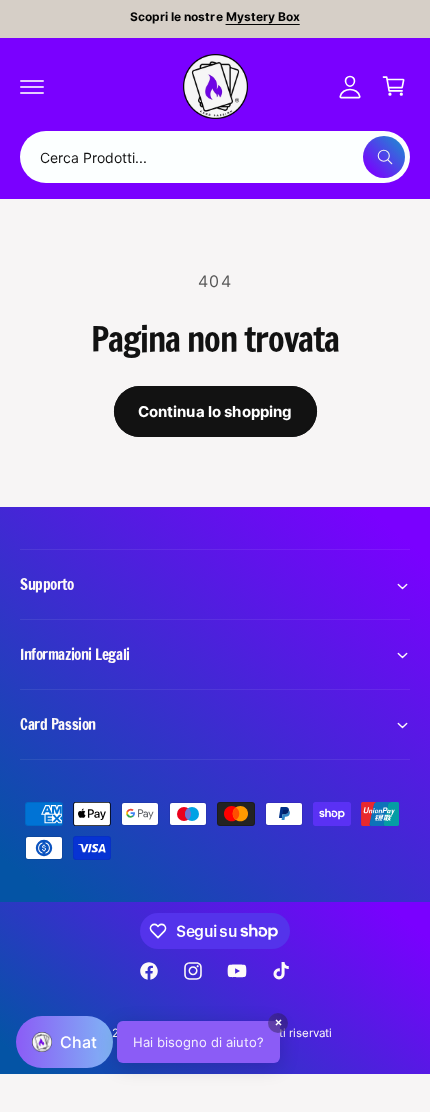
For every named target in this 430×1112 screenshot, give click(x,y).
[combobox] (215, 157)
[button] (32, 86)
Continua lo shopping (215, 411)
